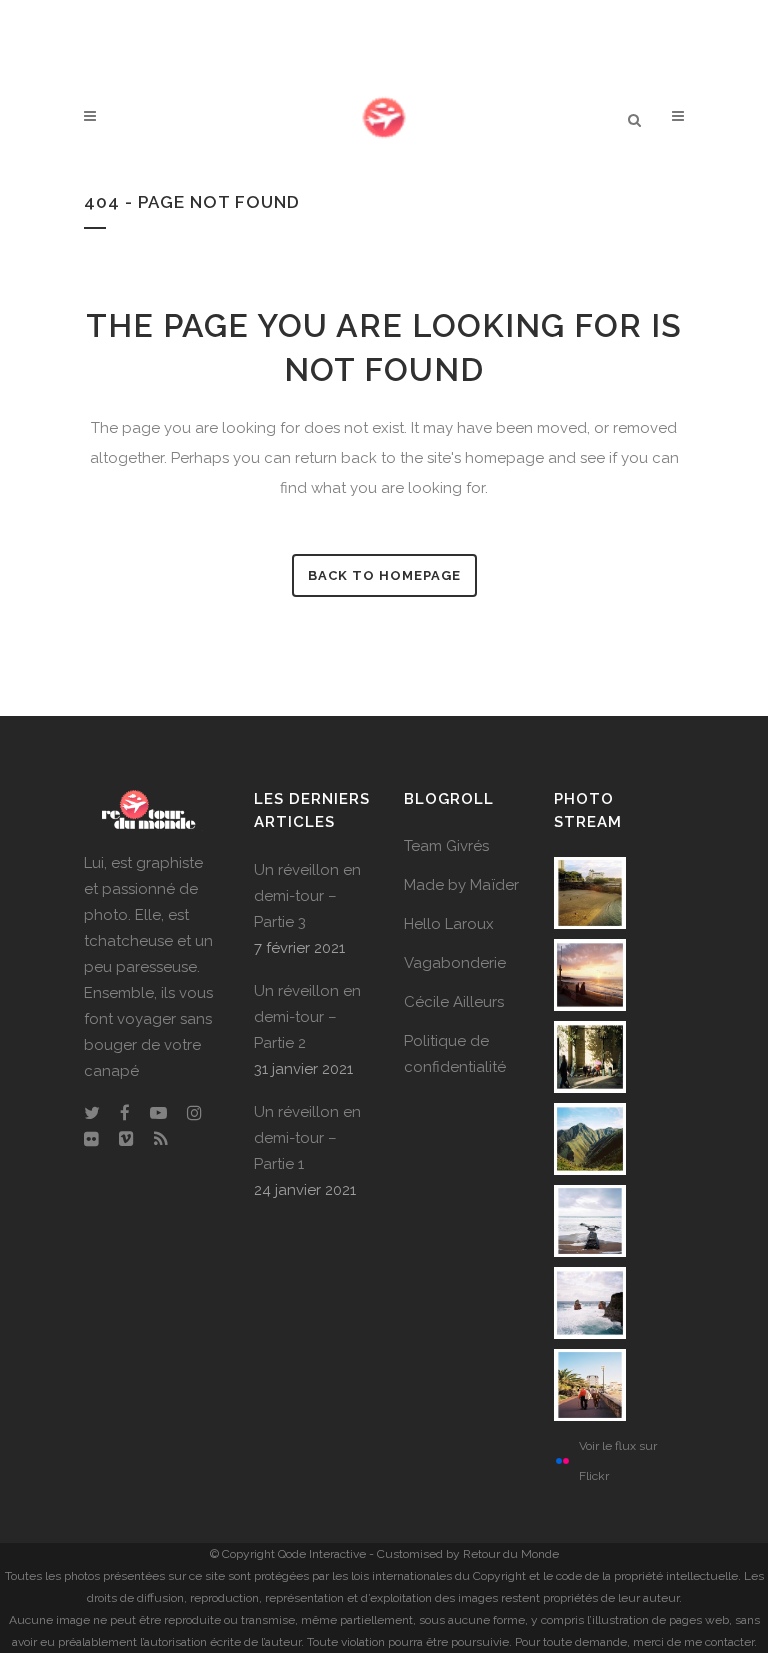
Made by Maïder (461, 885)
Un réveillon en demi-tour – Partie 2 (307, 1017)
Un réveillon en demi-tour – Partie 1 (307, 1138)
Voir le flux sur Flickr (618, 1461)
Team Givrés (446, 846)
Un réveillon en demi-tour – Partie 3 (307, 896)
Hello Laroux (449, 924)
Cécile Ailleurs (454, 1002)
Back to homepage (384, 575)
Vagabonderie (455, 963)
